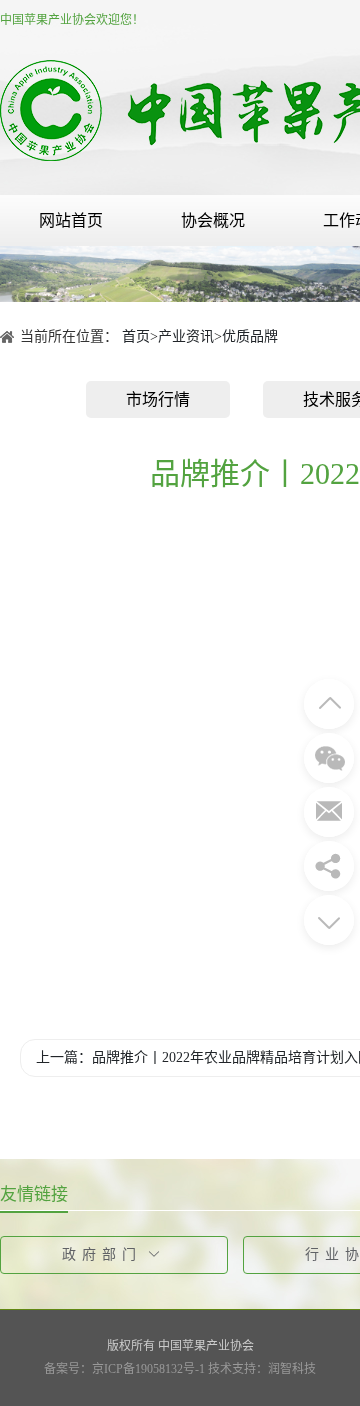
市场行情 (158, 399)
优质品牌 (250, 336)
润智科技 (292, 1369)
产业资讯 (186, 336)
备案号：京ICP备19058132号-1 (124, 1369)
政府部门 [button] (102, 1254)
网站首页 (71, 220)
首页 (136, 336)
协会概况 (213, 220)
